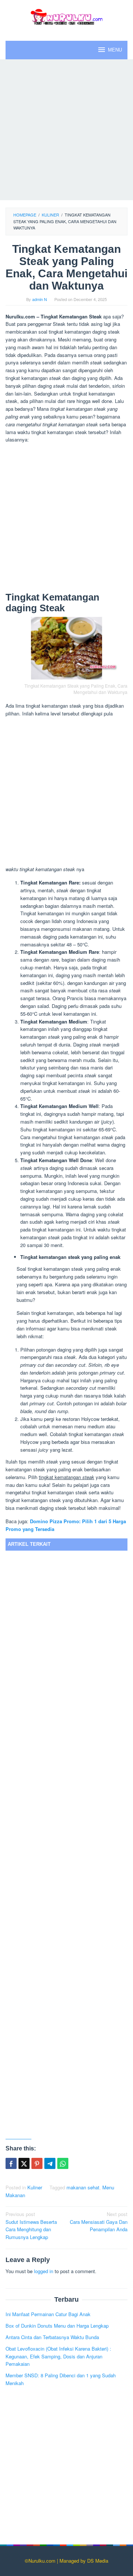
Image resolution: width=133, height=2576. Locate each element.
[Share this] (11, 2163)
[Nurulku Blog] (66, 16)
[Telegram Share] (50, 2163)
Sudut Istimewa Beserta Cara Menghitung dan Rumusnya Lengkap (31, 2226)
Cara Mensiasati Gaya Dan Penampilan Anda (99, 2222)
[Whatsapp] (63, 2163)
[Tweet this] (24, 2163)
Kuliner (35, 2187)
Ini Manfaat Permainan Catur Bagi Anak (48, 2314)
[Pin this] (37, 2163)
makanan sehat (83, 2187)
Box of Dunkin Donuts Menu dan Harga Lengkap (57, 2326)
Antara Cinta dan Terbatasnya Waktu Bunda (52, 2337)
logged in (44, 2271)
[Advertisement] (66, 130)
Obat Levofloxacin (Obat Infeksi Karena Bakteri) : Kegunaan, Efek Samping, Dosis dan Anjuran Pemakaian (58, 2356)
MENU (115, 50)
